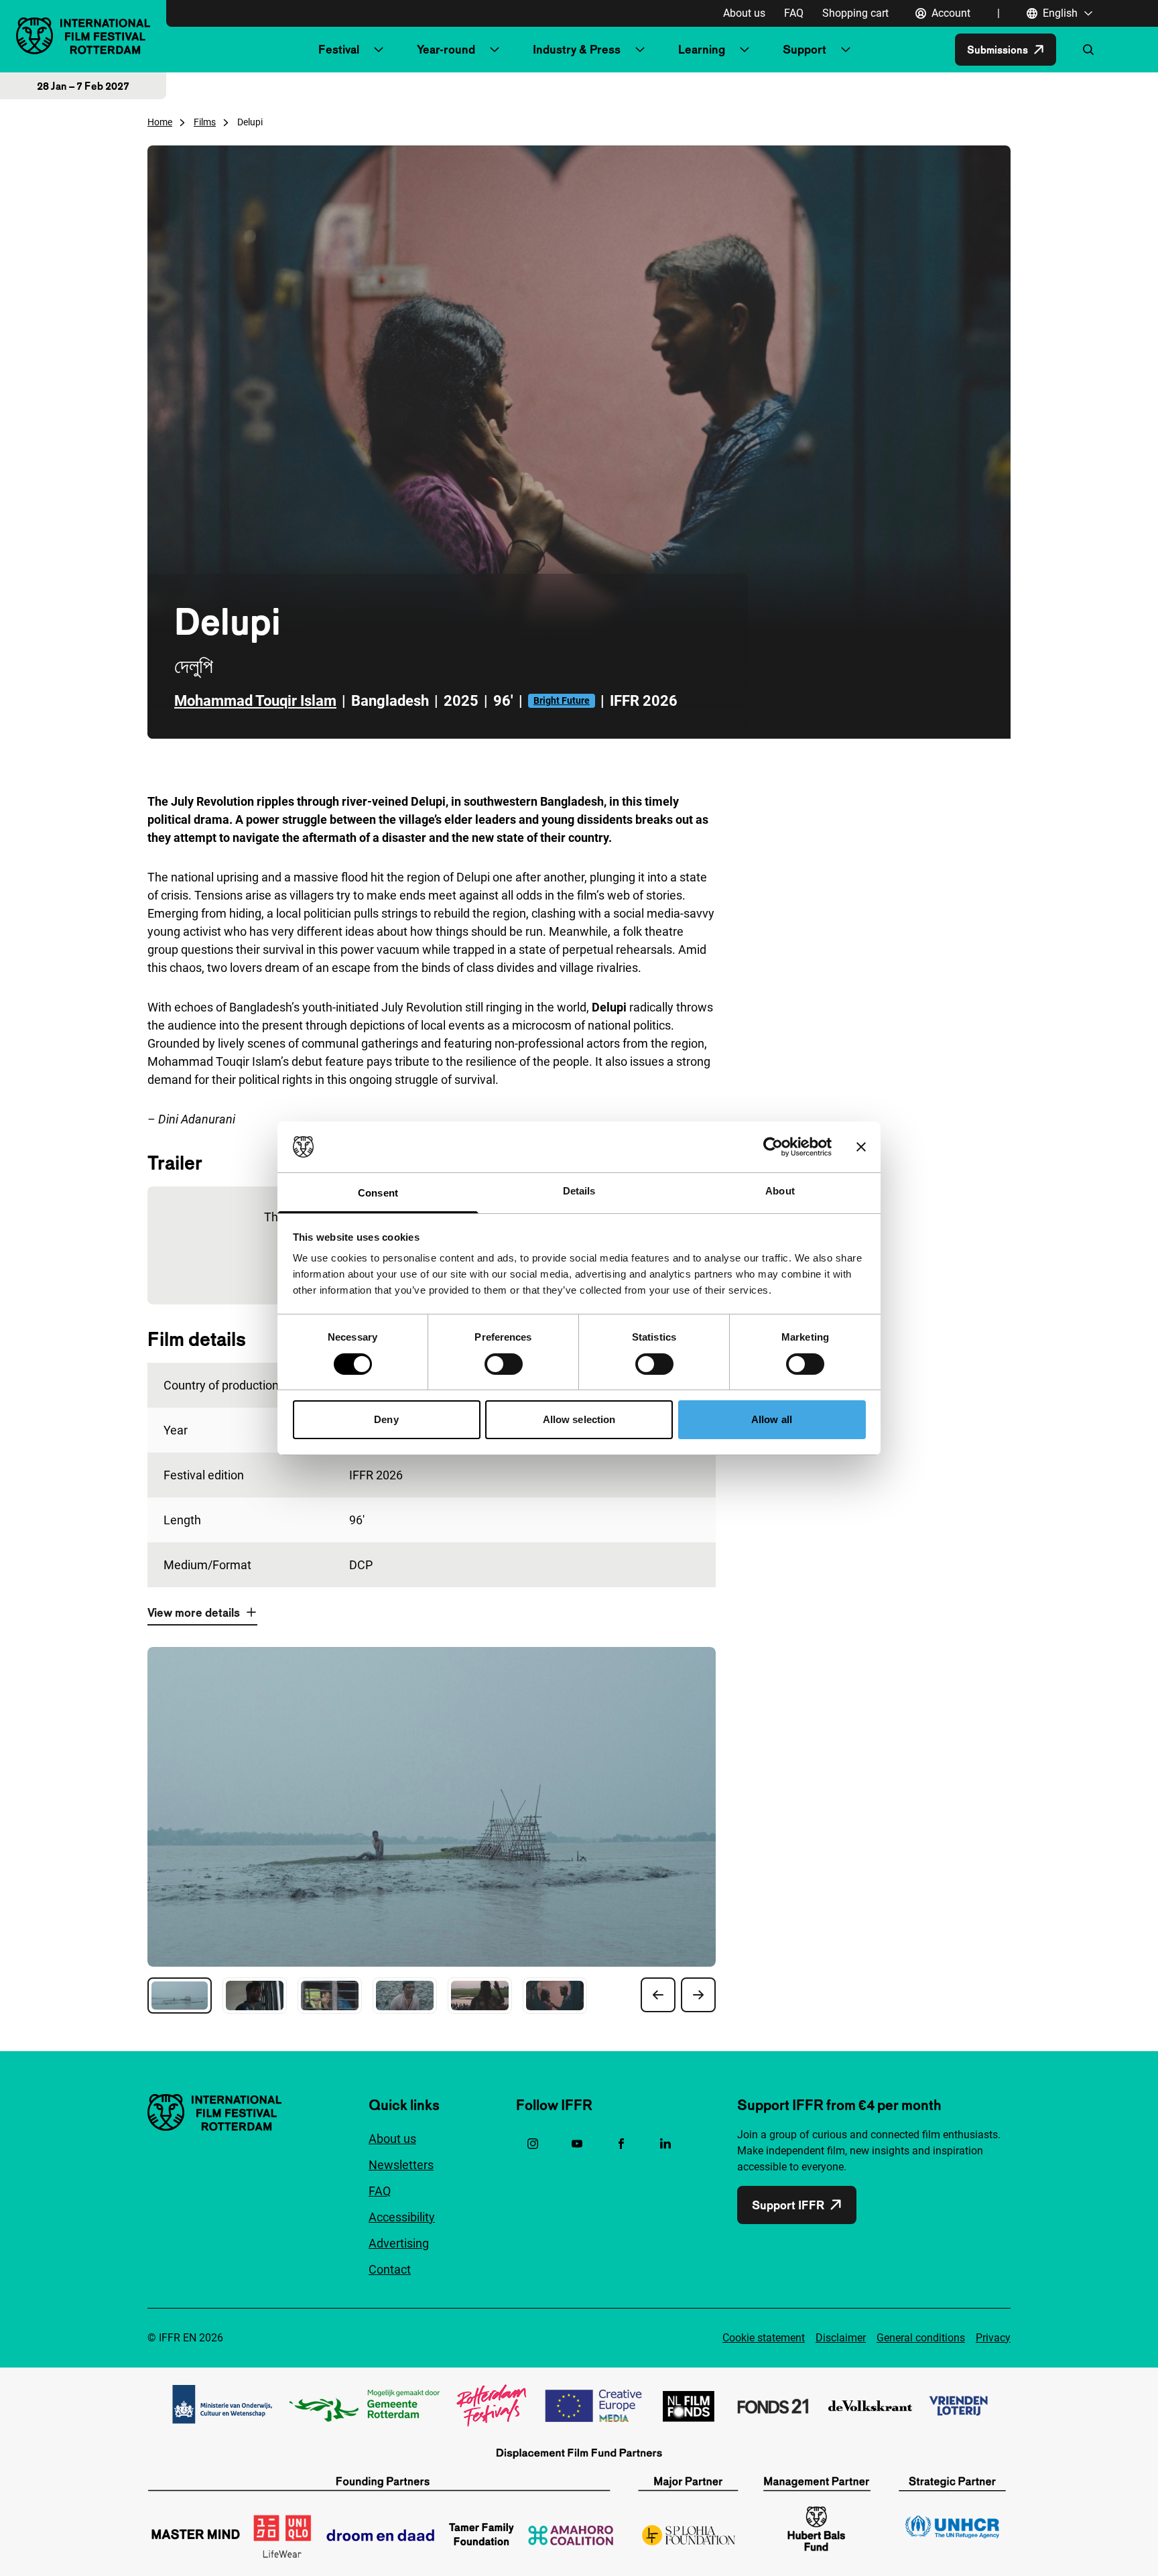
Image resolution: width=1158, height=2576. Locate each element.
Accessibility (402, 2217)
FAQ (794, 13)
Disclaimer (841, 2338)
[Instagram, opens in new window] (533, 2144)
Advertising (399, 2243)
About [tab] (780, 1191)
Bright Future (562, 700)
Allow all (772, 1419)
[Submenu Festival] (379, 50)
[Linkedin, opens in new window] (665, 2144)
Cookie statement (764, 2338)
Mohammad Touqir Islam (255, 701)
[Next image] (698, 1995)
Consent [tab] (378, 1193)
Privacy (993, 2338)
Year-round (446, 49)
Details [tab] (579, 1191)
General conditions (921, 2338)
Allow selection (579, 1419)
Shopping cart (855, 13)
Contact (390, 2269)
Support (805, 49)
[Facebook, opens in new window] (621, 2144)
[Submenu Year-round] (495, 50)
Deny (386, 1419)
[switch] (504, 1364)
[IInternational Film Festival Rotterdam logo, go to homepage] (83, 36)
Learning (702, 49)
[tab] (180, 1996)
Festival (339, 49)
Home (160, 122)
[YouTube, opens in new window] (577, 2144)
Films (205, 122)
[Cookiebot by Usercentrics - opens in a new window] (773, 1147)
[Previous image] (658, 1995)
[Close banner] (861, 1147)
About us (744, 13)
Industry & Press (577, 49)
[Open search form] (1088, 50)
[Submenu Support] (846, 50)
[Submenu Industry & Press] (640, 50)
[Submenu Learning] (745, 50)
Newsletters (401, 2165)
